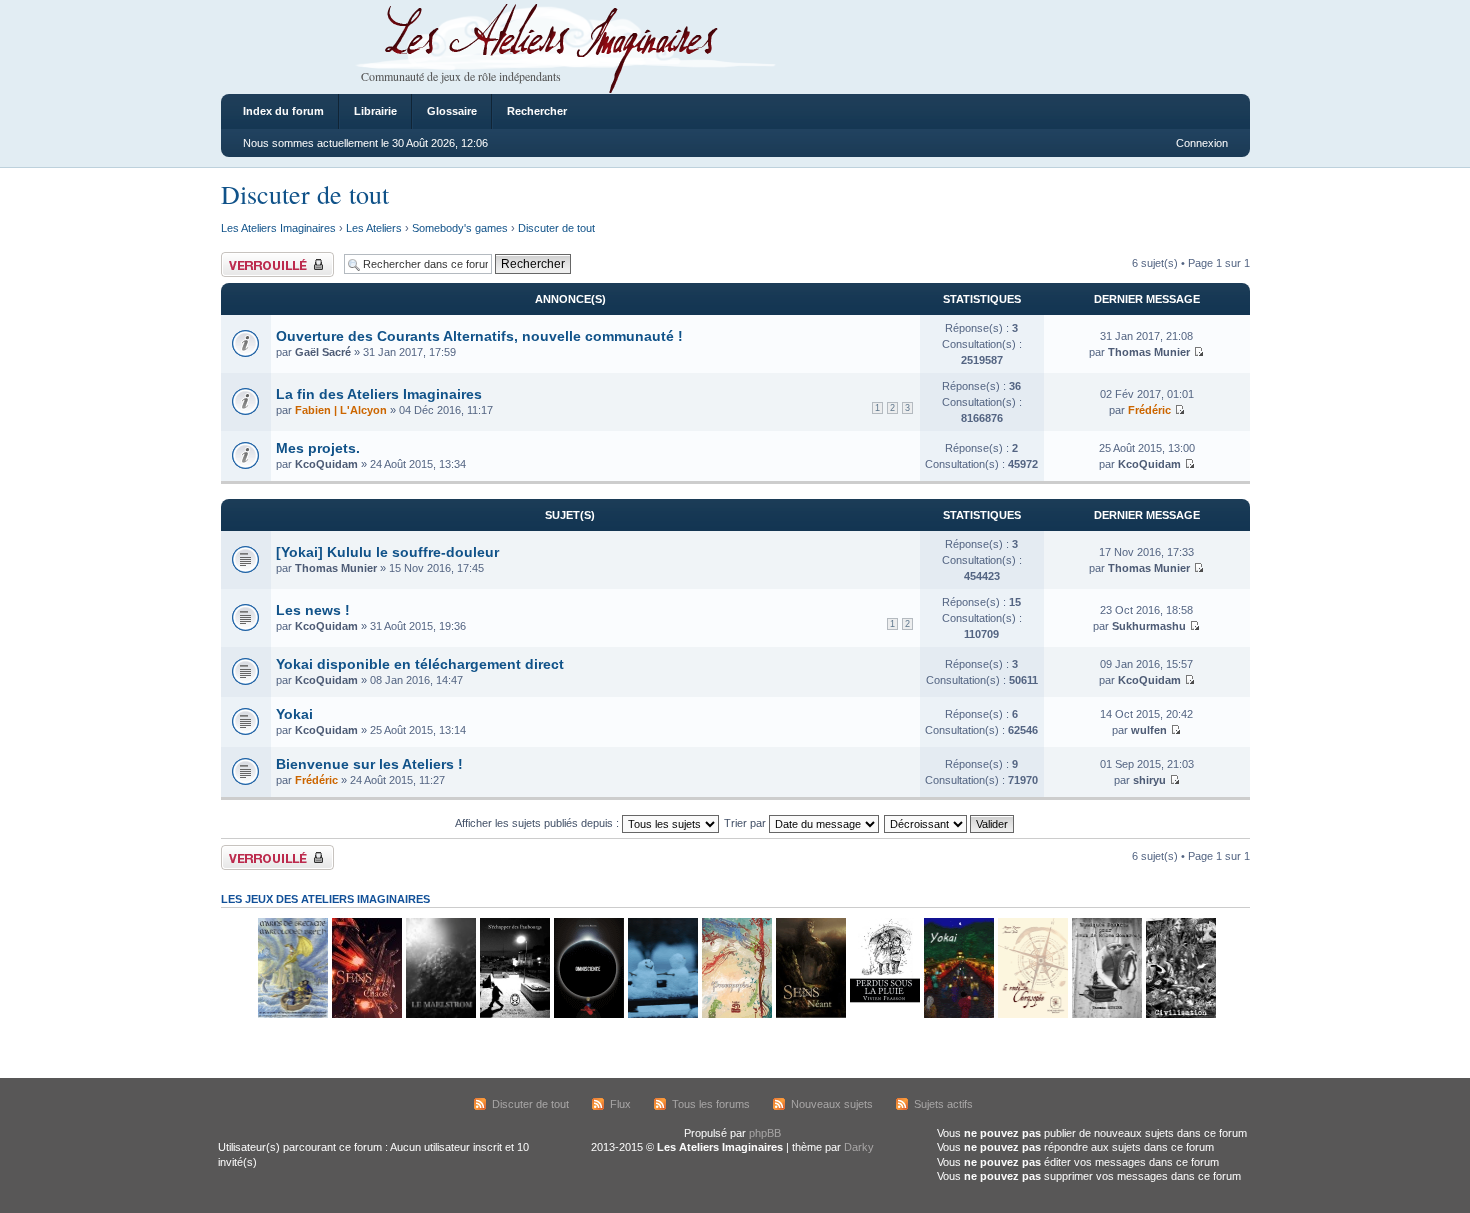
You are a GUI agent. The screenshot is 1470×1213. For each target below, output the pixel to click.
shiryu (1149, 780)
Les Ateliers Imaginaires (278, 228)
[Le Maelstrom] (440, 1014)
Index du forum (283, 111)
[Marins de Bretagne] (292, 1014)
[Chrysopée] (1032, 1014)
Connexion (1202, 143)
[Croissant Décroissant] (950, 823)
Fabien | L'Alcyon (341, 410)
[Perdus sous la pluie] (884, 1014)
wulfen (1149, 730)
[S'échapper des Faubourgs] (514, 1014)
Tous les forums (711, 1104)
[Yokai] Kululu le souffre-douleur (387, 552)
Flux (620, 1104)
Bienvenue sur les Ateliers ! (369, 764)
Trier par (746, 823)
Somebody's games (460, 228)
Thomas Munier (1149, 352)
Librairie (375, 111)
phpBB (765, 1133)
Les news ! (313, 610)
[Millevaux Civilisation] (1180, 1014)
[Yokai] (958, 1014)
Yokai (294, 714)
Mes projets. (318, 448)
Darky (859, 1147)
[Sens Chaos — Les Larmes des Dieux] (366, 1014)
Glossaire (452, 111)
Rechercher (537, 111)
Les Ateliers (374, 228)
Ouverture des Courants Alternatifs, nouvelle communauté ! (479, 336)
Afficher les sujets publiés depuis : (538, 823)
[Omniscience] (588, 1014)
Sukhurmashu (1149, 626)
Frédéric (1149, 410)
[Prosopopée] (736, 1014)
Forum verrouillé (260, 258)
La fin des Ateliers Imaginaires (379, 394)
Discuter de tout (305, 194)
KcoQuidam (326, 464)
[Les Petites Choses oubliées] (662, 1014)
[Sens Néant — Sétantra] (810, 1014)
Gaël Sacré (323, 352)
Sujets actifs (943, 1104)
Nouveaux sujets (832, 1104)
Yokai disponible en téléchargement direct (420, 664)
